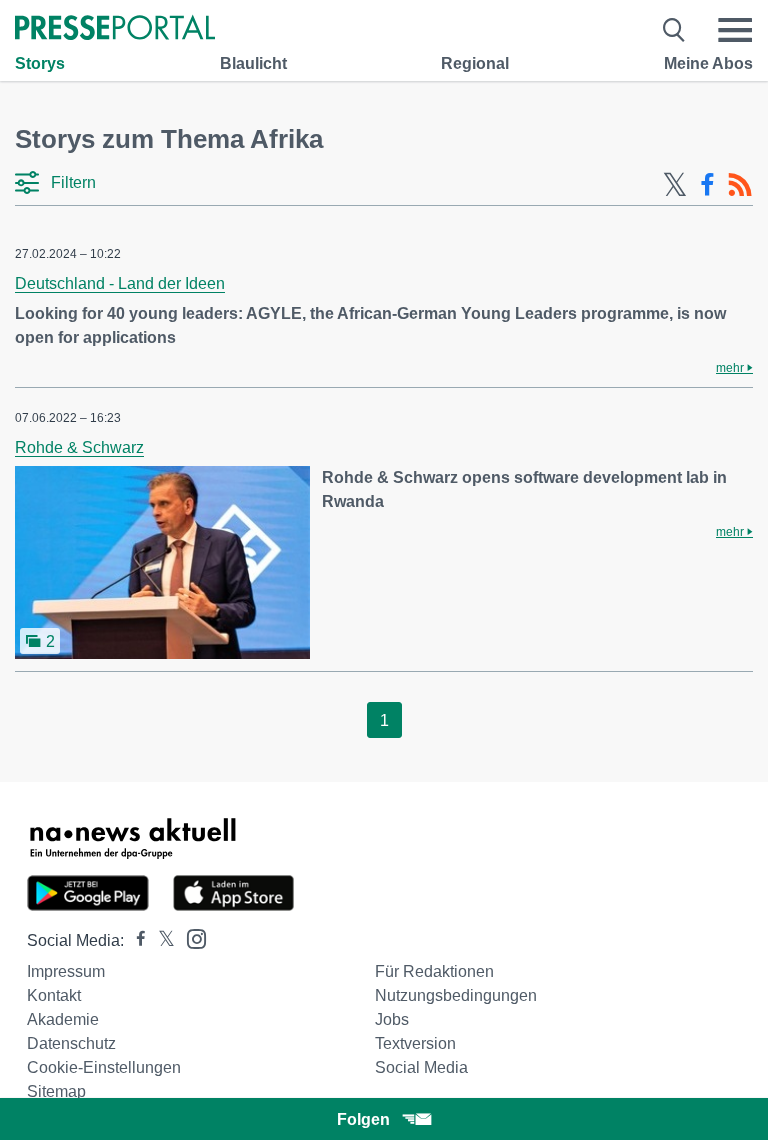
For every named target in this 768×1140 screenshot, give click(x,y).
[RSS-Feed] (740, 185)
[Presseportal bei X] (160, 940)
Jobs (392, 1019)
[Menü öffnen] (735, 30)
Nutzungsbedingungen (456, 995)
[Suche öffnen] (674, 30)
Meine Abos (708, 63)
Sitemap (56, 1091)
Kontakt (54, 995)
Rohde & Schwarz (79, 447)
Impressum (66, 971)
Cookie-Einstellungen (104, 1067)
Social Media (421, 1067)
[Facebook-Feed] (707, 185)
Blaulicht (253, 63)
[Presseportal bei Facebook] (135, 940)
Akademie (63, 1019)
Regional (475, 63)
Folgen (363, 1119)
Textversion (415, 1043)
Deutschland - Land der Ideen (120, 283)
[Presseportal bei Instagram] (190, 937)
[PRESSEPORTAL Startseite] (115, 29)
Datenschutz (71, 1043)
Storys (40, 63)
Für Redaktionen (434, 971)
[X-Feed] (675, 185)
